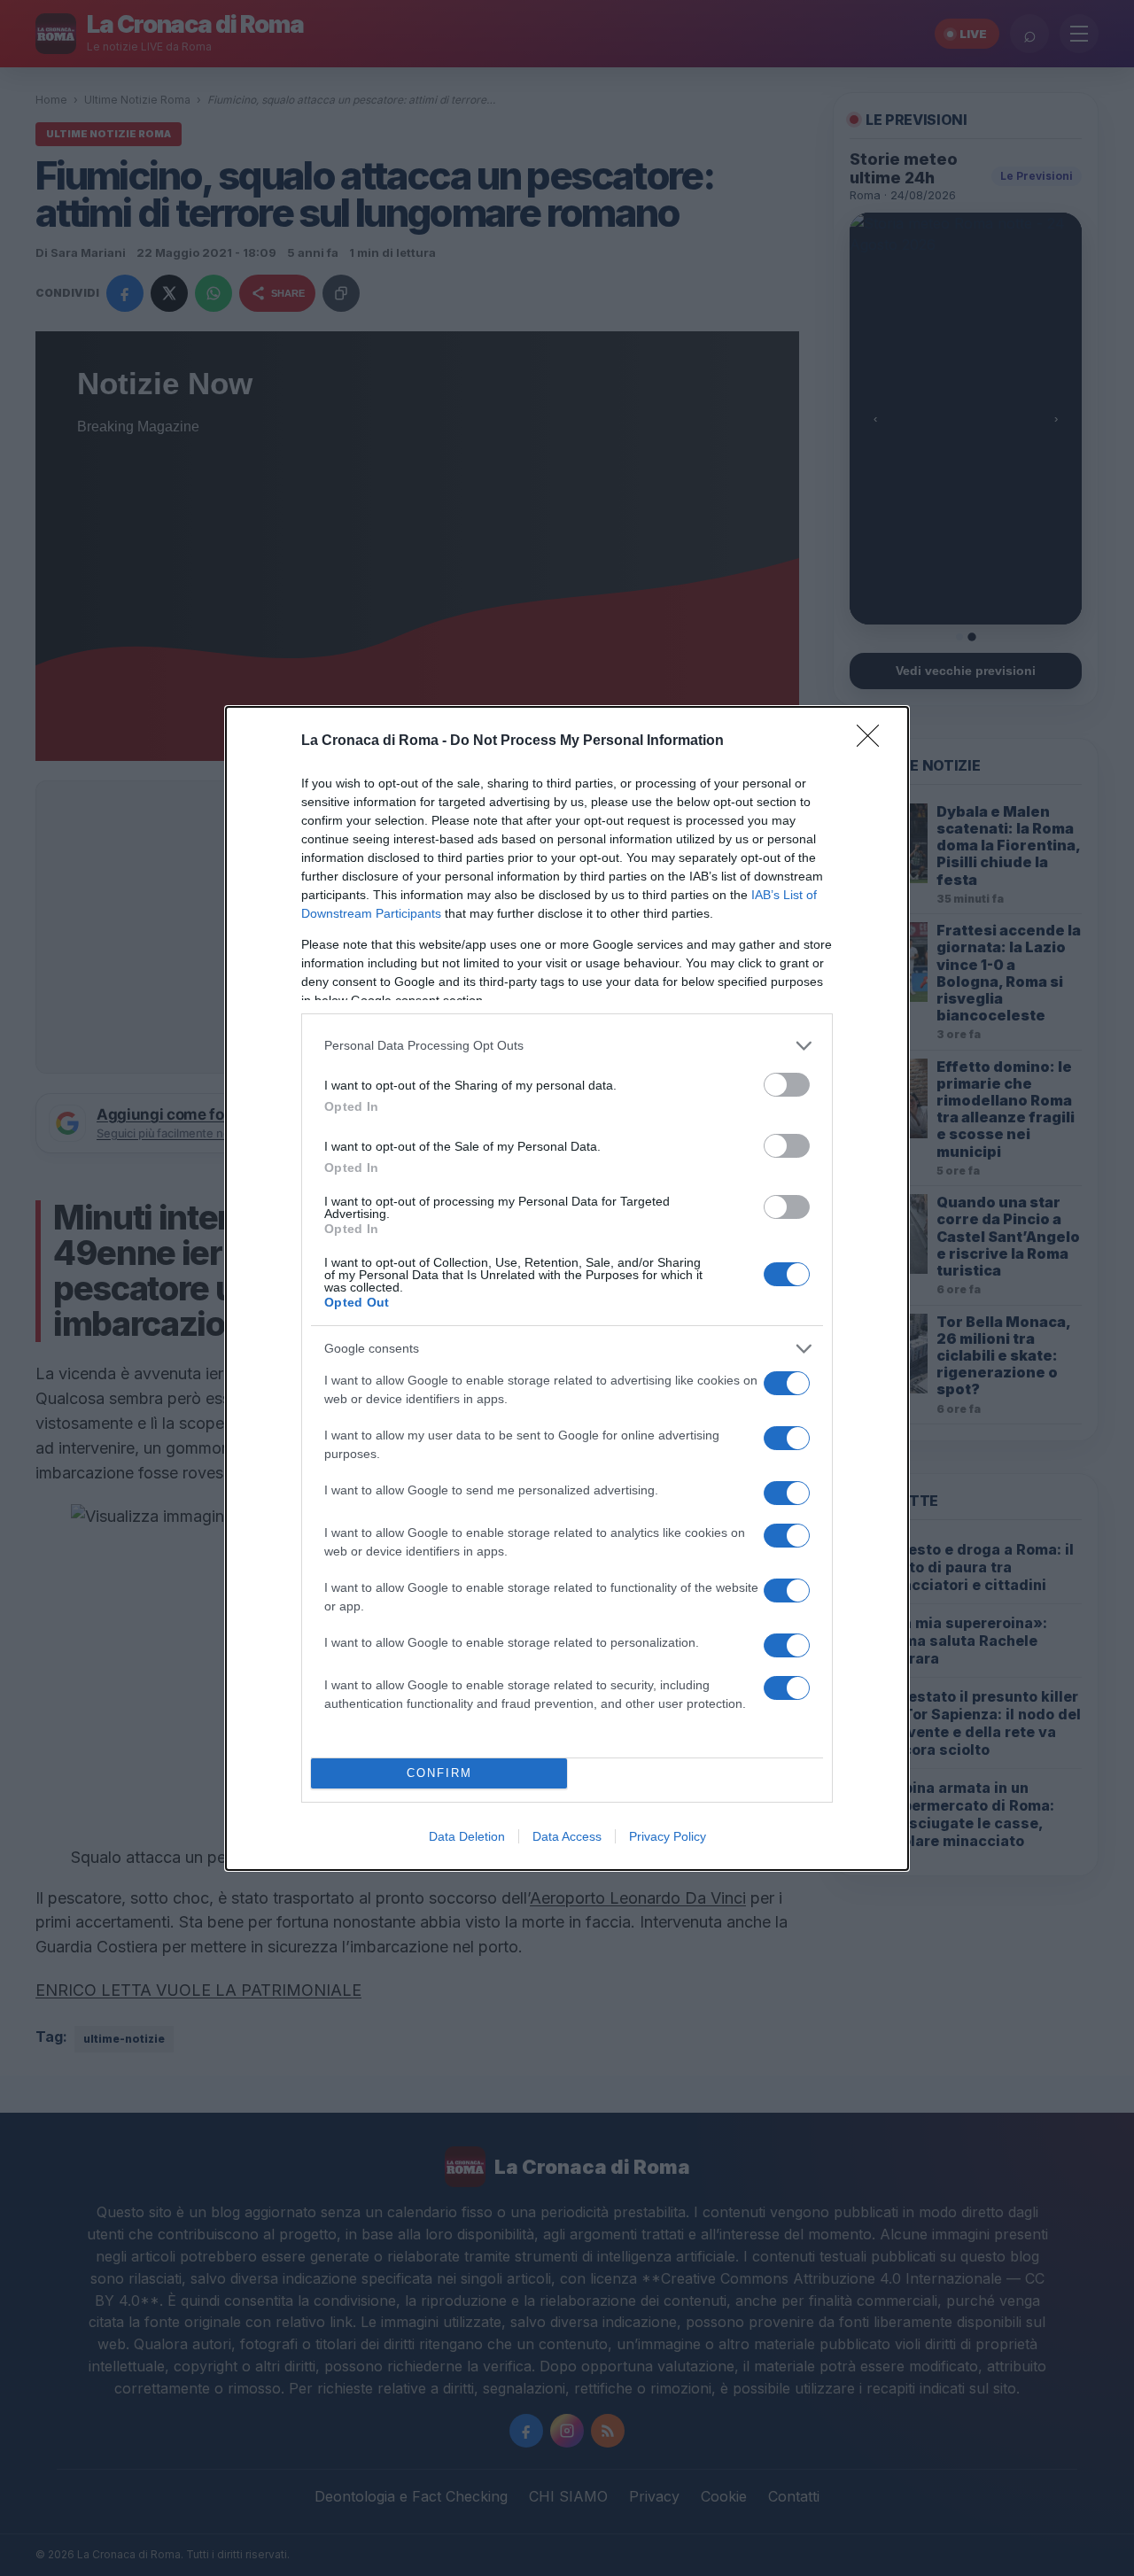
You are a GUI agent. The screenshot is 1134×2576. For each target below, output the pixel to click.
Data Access (567, 1836)
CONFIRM (439, 1773)
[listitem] (567, 1046)
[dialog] (567, 1288)
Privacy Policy (668, 1836)
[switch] (787, 1085)
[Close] (874, 741)
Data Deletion (467, 1836)
